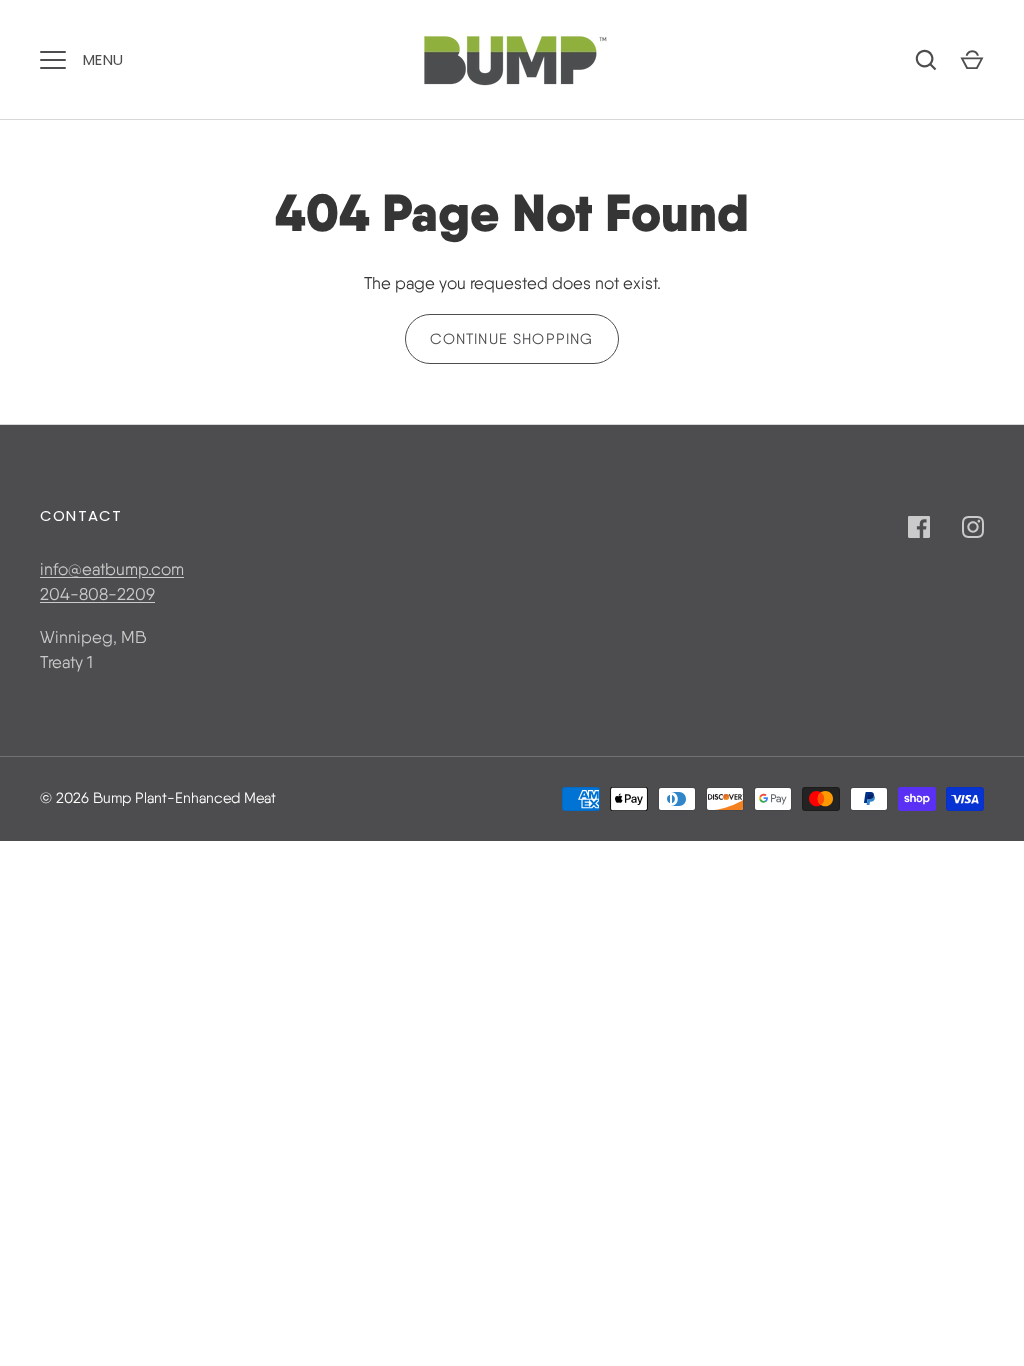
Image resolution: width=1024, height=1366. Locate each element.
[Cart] (972, 60)
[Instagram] (973, 527)
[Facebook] (919, 527)
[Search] (926, 60)
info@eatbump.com (112, 569)
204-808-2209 (97, 594)
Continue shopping (511, 339)
